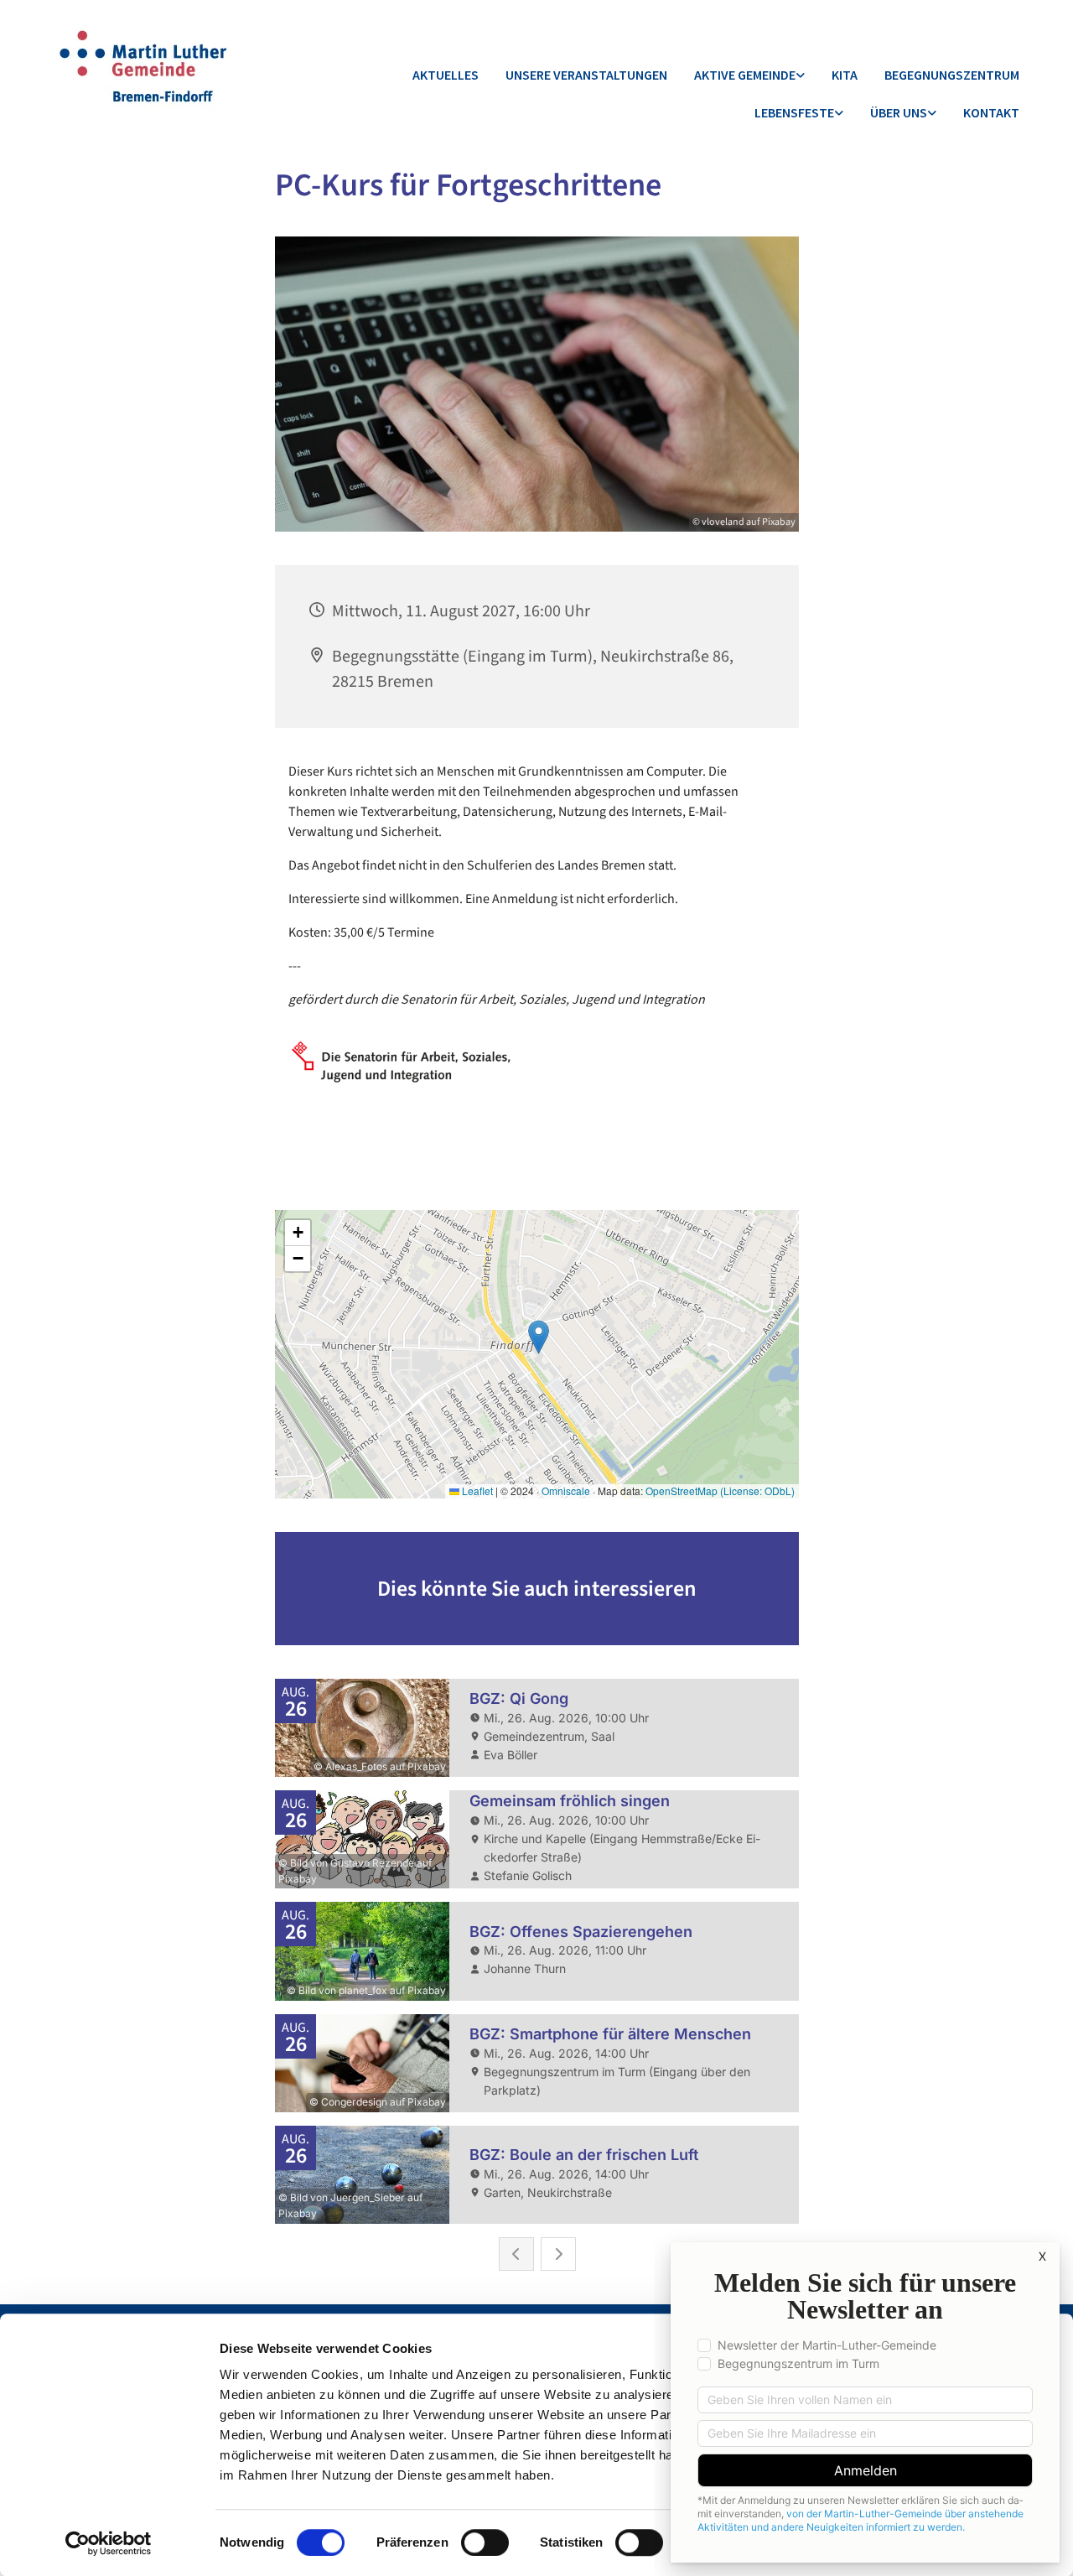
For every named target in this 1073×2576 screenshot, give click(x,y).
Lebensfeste (794, 112)
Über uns (899, 112)
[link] (749, 76)
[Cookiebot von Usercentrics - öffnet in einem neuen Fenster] (109, 2543)
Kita (845, 75)
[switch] (485, 2542)
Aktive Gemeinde (745, 75)
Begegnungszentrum (952, 75)
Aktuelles (446, 75)
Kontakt (991, 112)
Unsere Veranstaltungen (586, 75)
